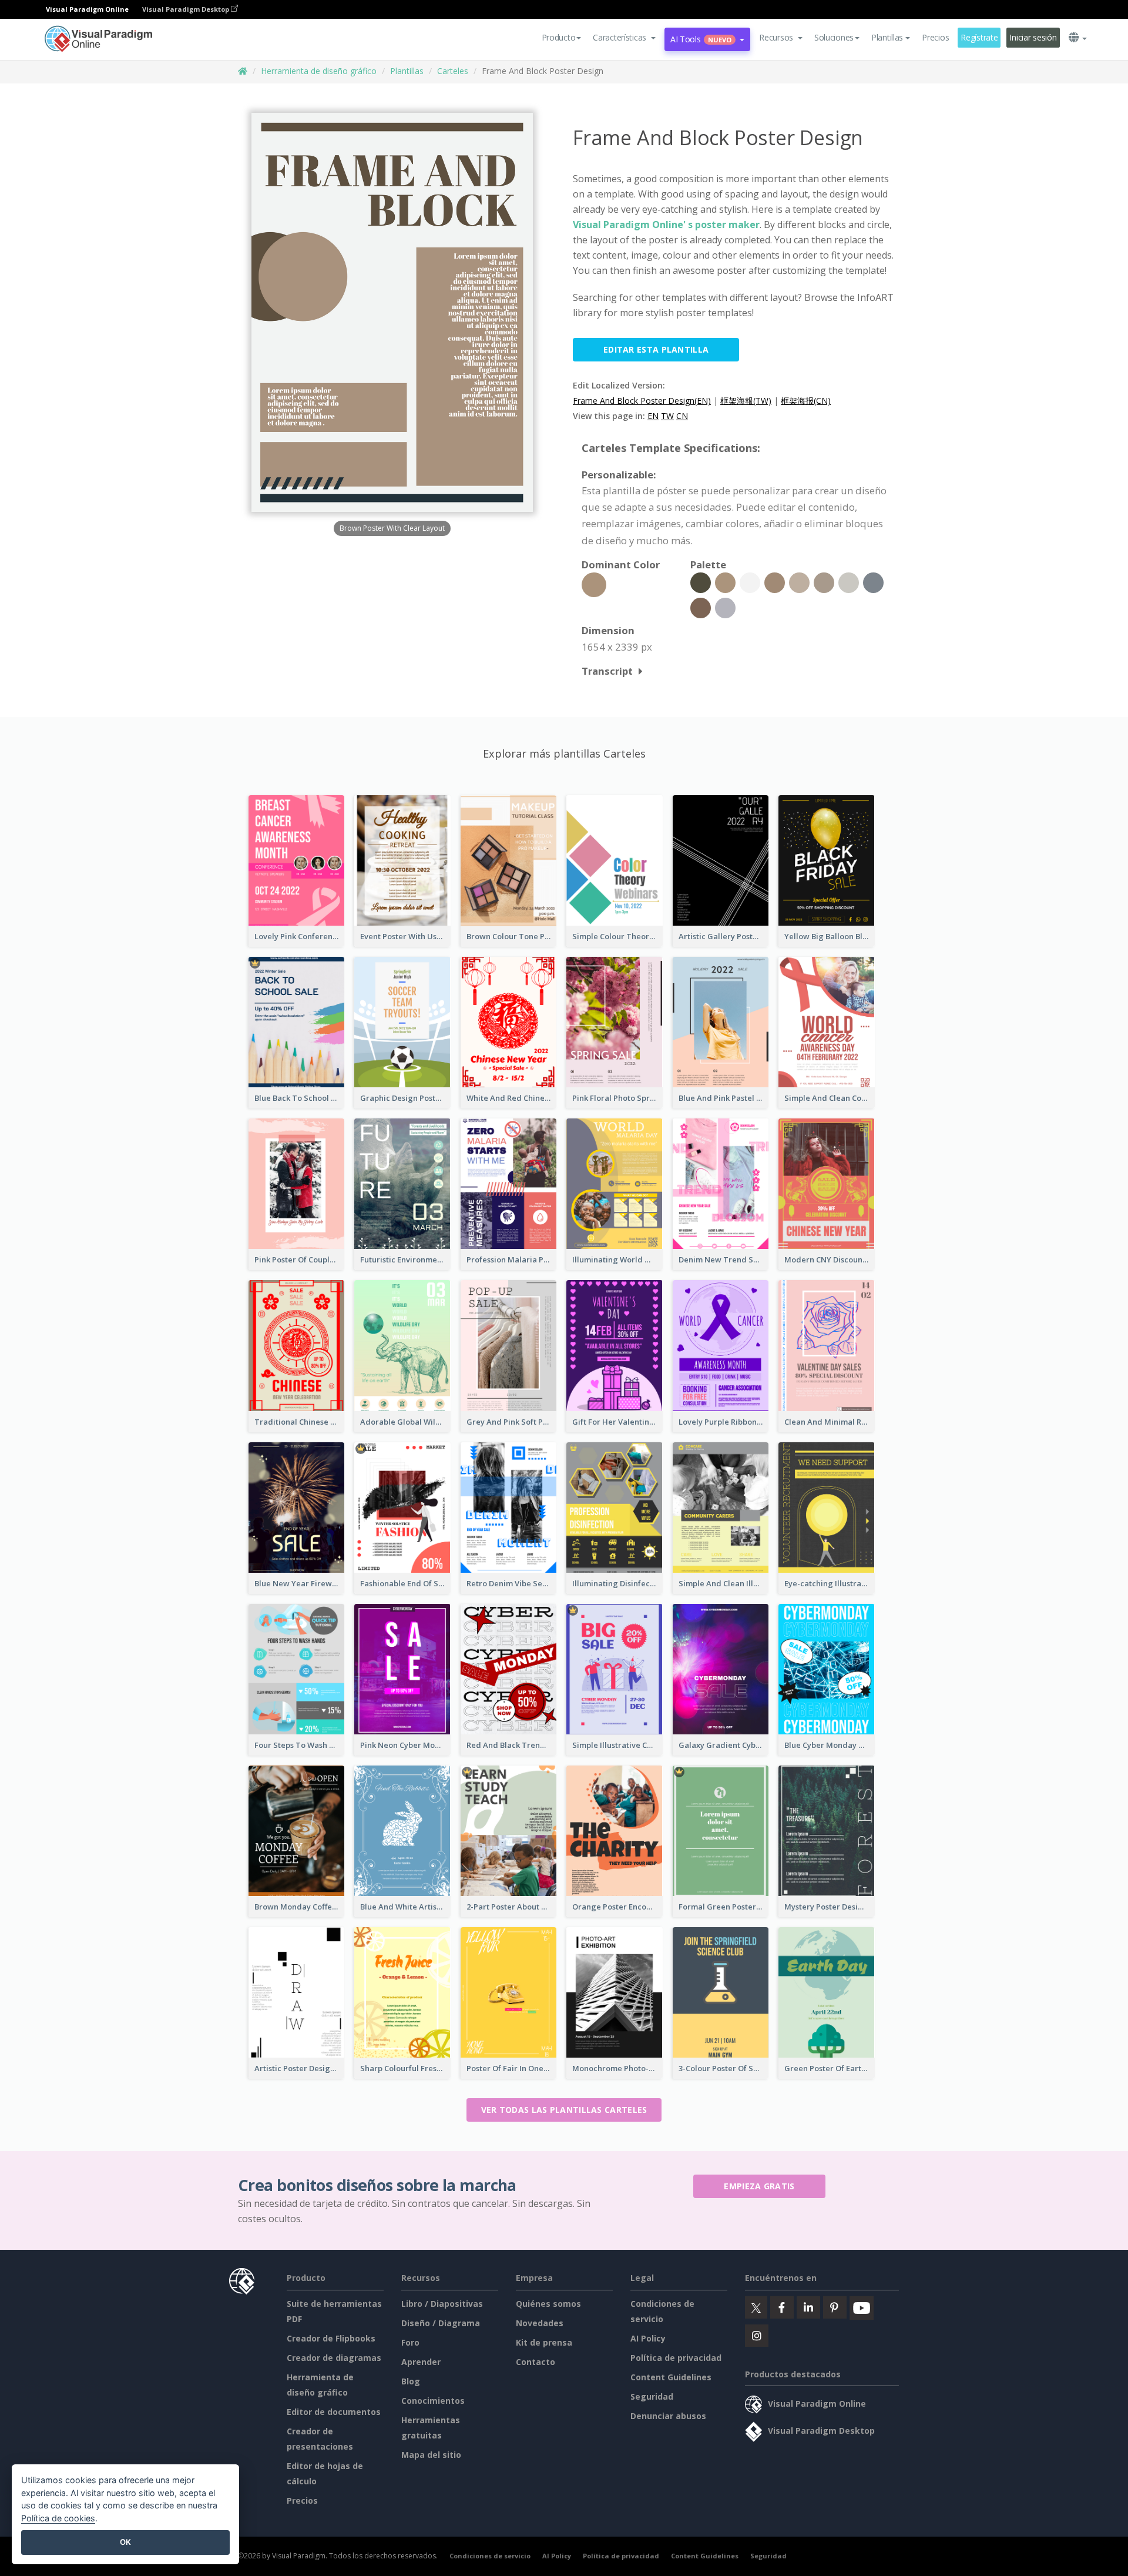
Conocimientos (433, 2401)
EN (653, 416)
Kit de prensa (544, 2342)
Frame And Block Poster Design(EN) (642, 401)
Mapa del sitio (431, 2455)
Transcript (607, 671)
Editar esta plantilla (656, 349)
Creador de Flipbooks (331, 2338)
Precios (935, 37)
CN (682, 416)
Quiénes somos (548, 2304)
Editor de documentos (334, 2412)
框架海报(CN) (806, 401)
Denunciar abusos (668, 2416)
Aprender (421, 2362)
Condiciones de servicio (490, 2556)
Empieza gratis (759, 2186)
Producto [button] (559, 37)
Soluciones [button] (834, 37)
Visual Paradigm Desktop (187, 9)
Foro (410, 2342)
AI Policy (648, 2338)
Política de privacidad (676, 2358)
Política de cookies (58, 2518)
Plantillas (407, 71)
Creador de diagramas (334, 2358)
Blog (411, 2381)
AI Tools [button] (701, 39)
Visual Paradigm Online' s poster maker (666, 225)
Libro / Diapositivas (442, 2304)
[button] (624, 38)
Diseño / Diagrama (441, 2323)
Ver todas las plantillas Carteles (564, 2110)
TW (667, 416)
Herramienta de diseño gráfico (319, 71)
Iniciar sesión (1033, 37)
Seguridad (652, 2396)
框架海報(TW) (746, 401)
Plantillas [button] (887, 37)
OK (125, 2542)
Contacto (536, 2362)
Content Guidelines (671, 2377)
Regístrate (979, 37)
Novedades (540, 2323)
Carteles (453, 71)
